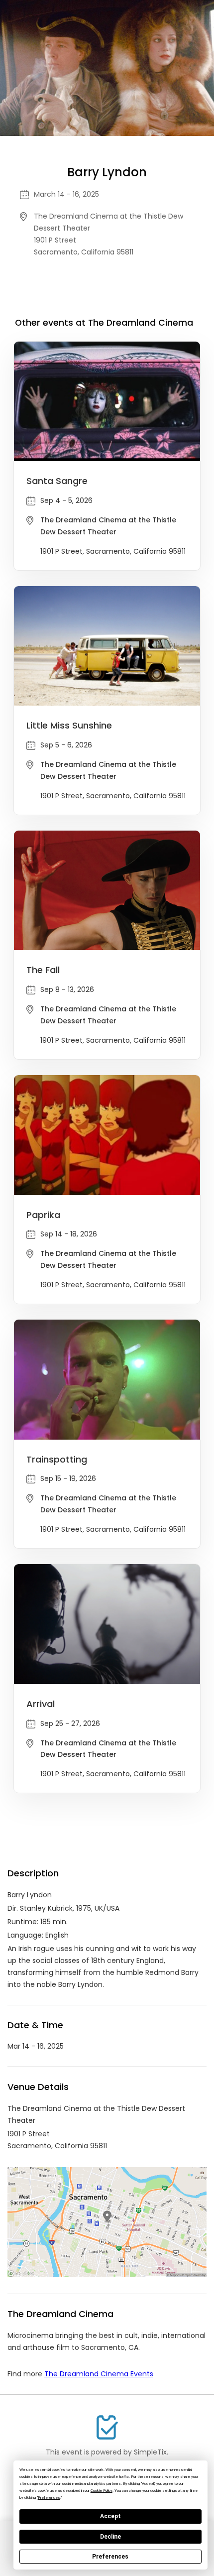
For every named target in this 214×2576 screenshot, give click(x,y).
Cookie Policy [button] (102, 2491)
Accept (110, 2516)
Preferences (110, 2557)
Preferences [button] (49, 2498)
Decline (110, 2537)
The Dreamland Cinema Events (99, 2374)
